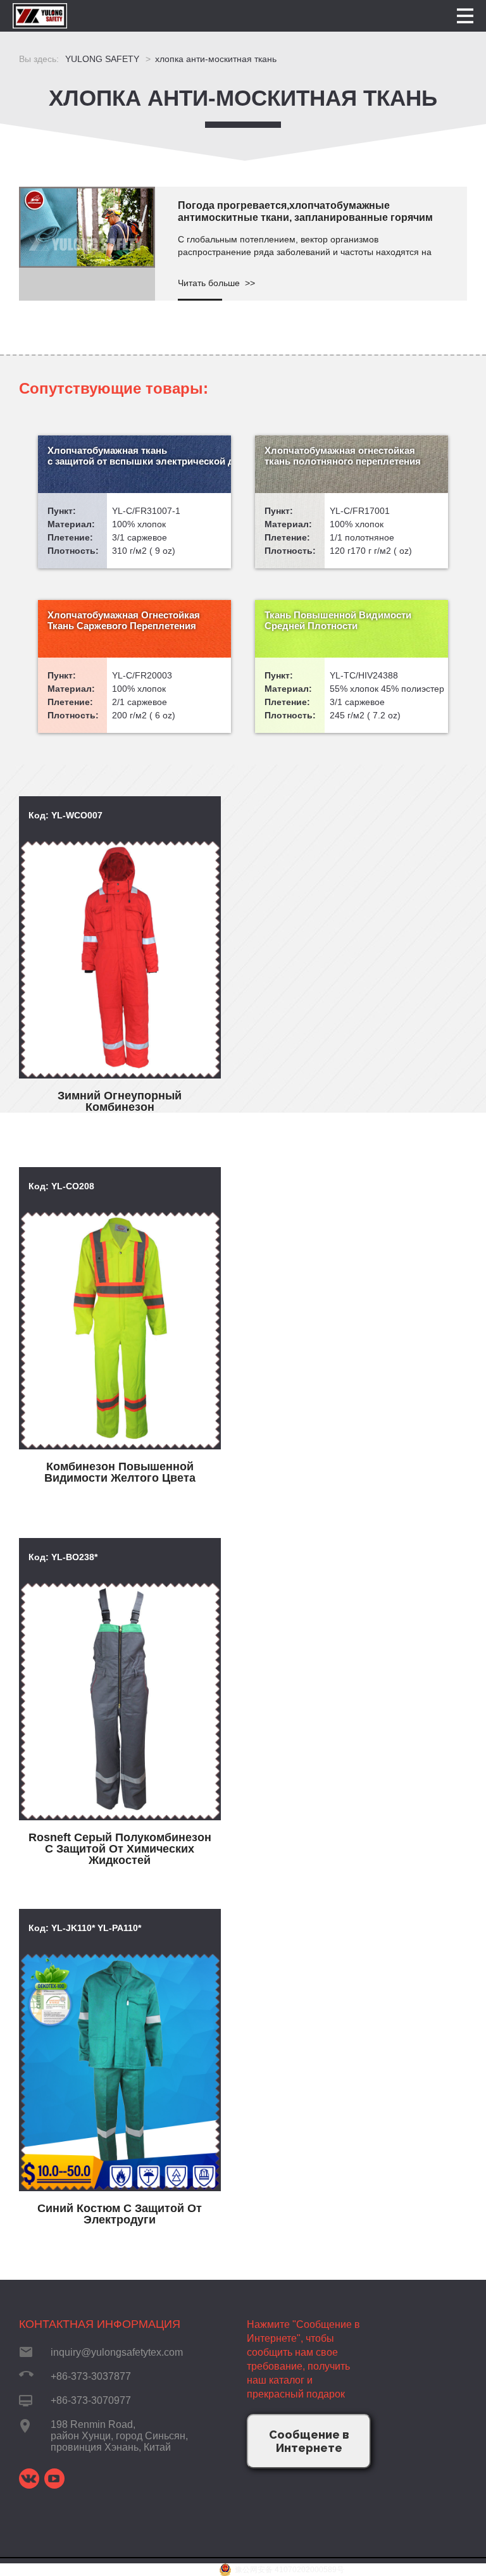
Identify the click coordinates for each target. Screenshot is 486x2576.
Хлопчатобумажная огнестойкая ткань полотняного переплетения (343, 456)
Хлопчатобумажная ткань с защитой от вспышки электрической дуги (139, 456)
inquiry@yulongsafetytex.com (117, 2352)
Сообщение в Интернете (309, 2441)
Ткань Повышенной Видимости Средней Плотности (338, 620)
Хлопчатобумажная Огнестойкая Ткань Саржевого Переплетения (124, 620)
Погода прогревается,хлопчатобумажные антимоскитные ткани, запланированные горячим (305, 211)
